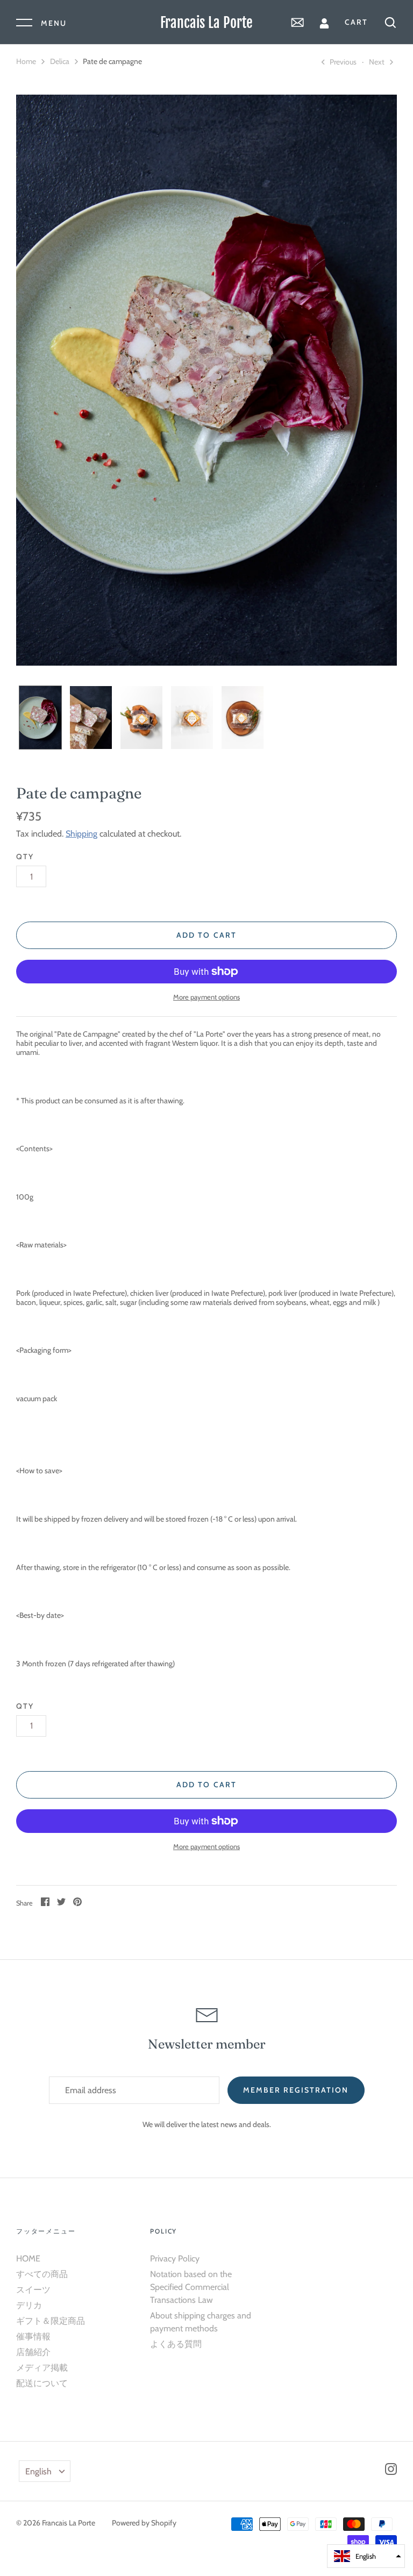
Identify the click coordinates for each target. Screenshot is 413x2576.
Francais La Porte (206, 23)
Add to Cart (206, 935)
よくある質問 (176, 2344)
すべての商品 (42, 2274)
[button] (366, 2556)
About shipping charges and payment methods (201, 2322)
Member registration (296, 2090)
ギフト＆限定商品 (51, 2321)
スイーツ (33, 2290)
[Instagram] (391, 2471)
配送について (42, 2383)
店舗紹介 (33, 2352)
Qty (25, 857)
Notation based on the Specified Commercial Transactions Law (191, 2287)
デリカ (29, 2305)
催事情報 (33, 2336)
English (38, 2471)
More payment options (206, 997)
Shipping (81, 834)
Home (26, 61)
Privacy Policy (175, 2259)
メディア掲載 (42, 2368)
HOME (28, 2259)
